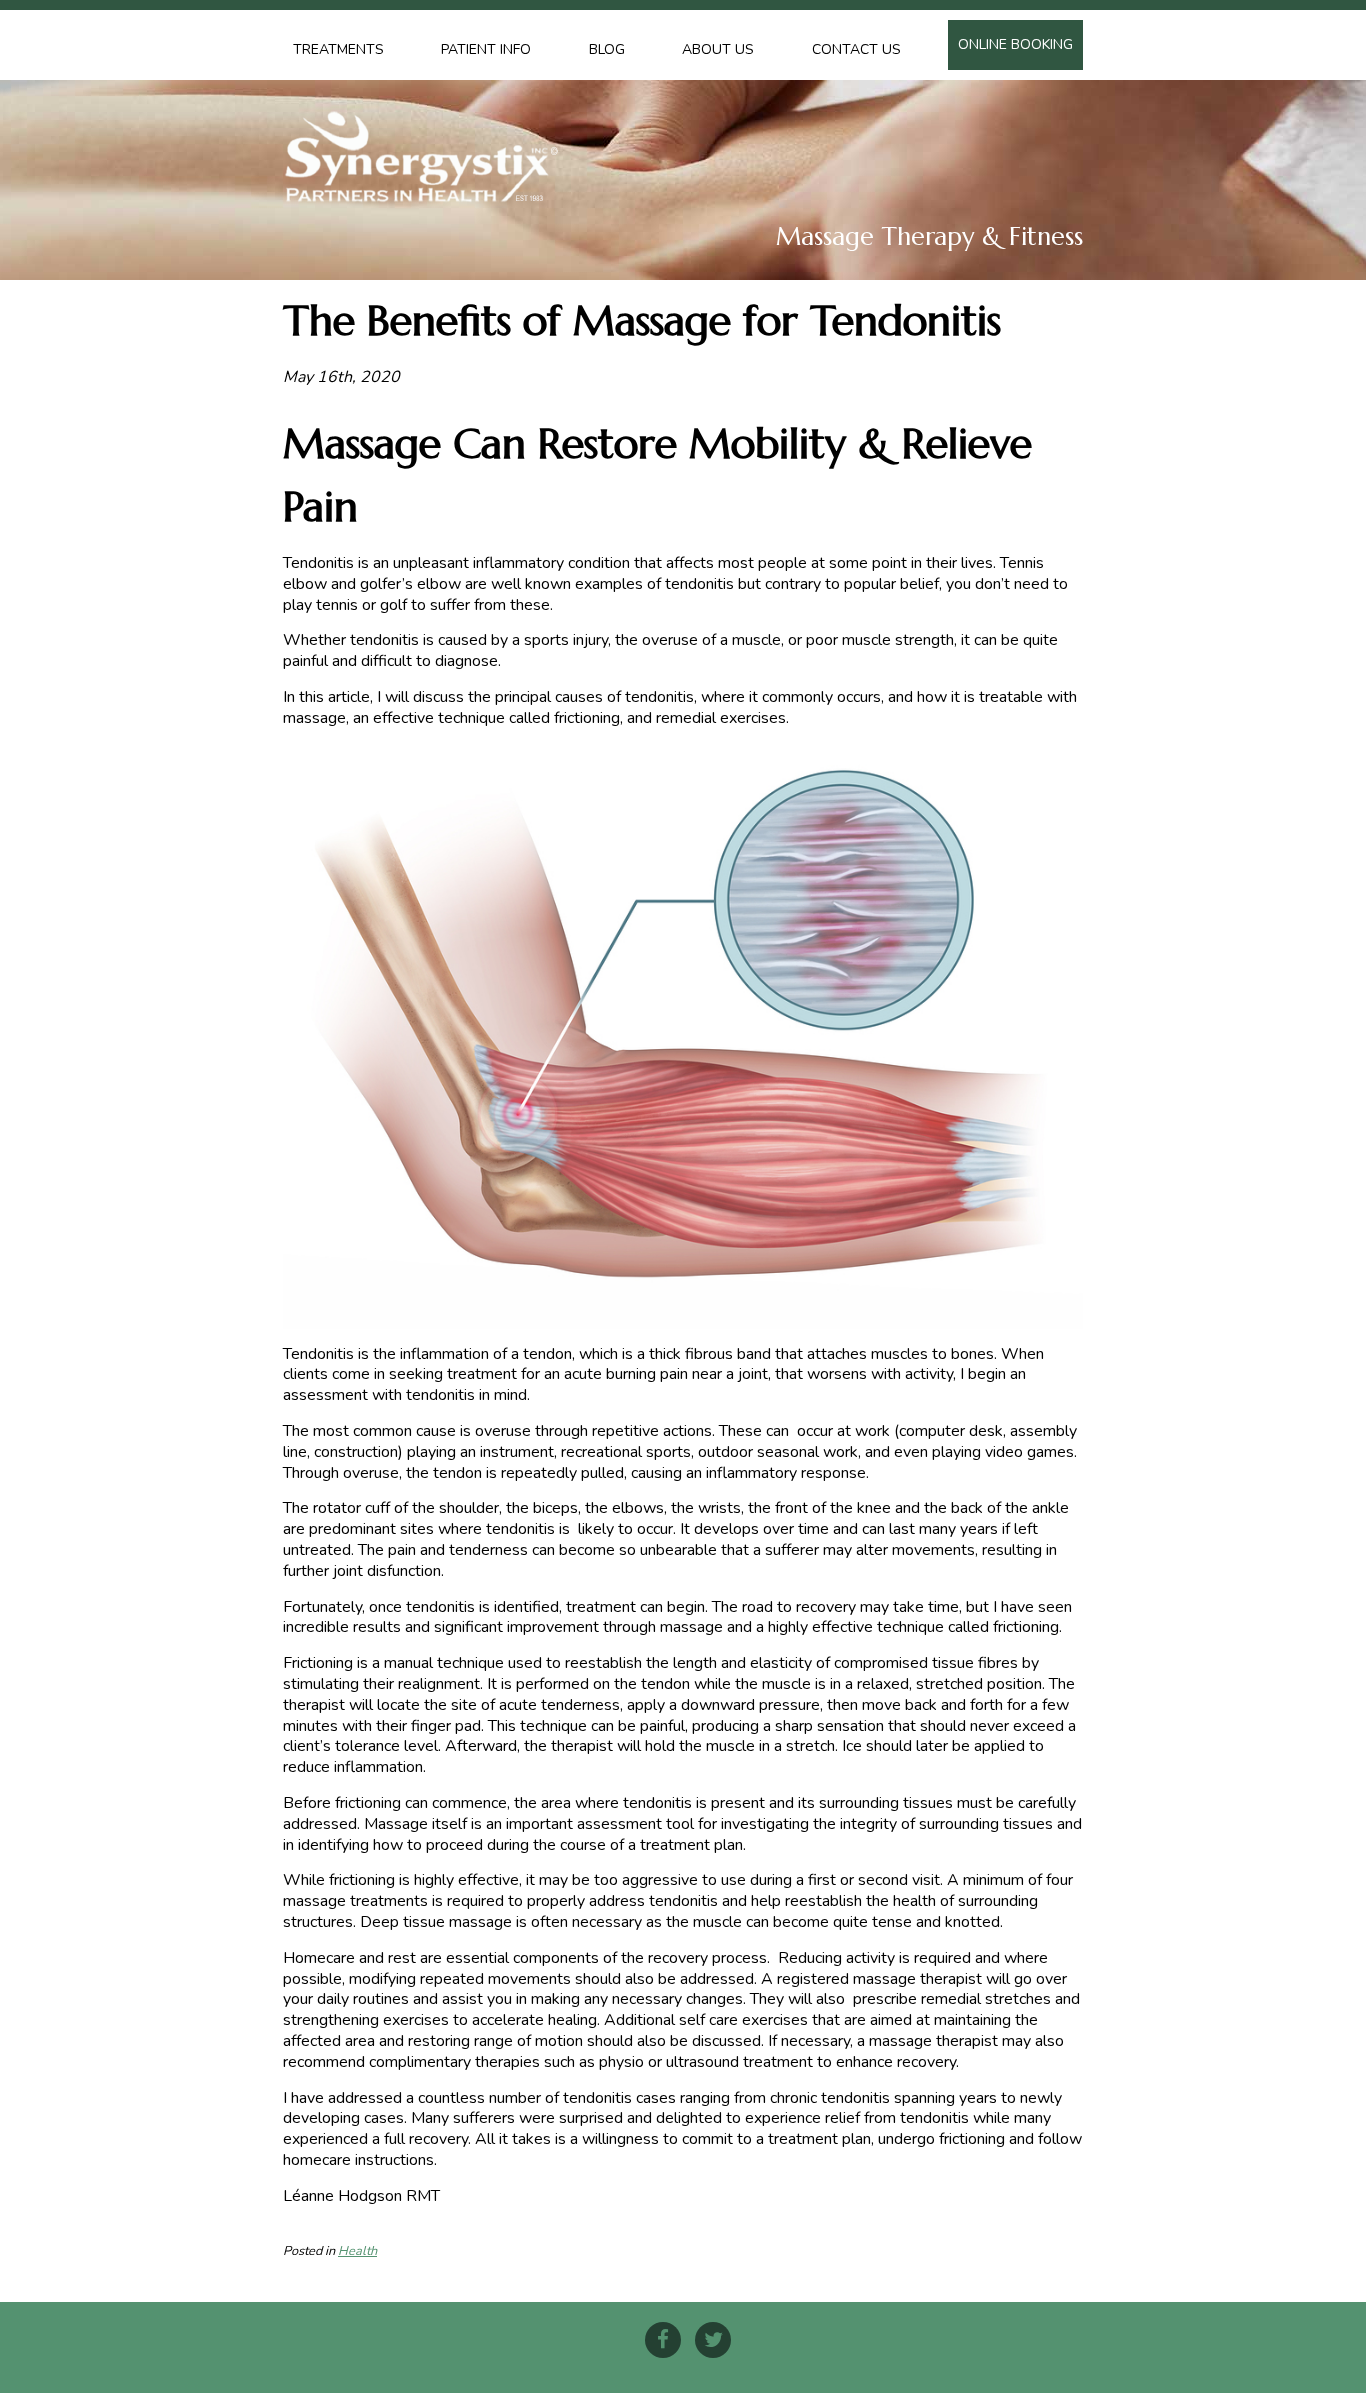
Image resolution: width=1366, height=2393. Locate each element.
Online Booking (1015, 44)
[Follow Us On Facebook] (663, 2340)
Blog (607, 49)
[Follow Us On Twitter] (713, 2340)
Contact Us (856, 49)
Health (357, 2251)
